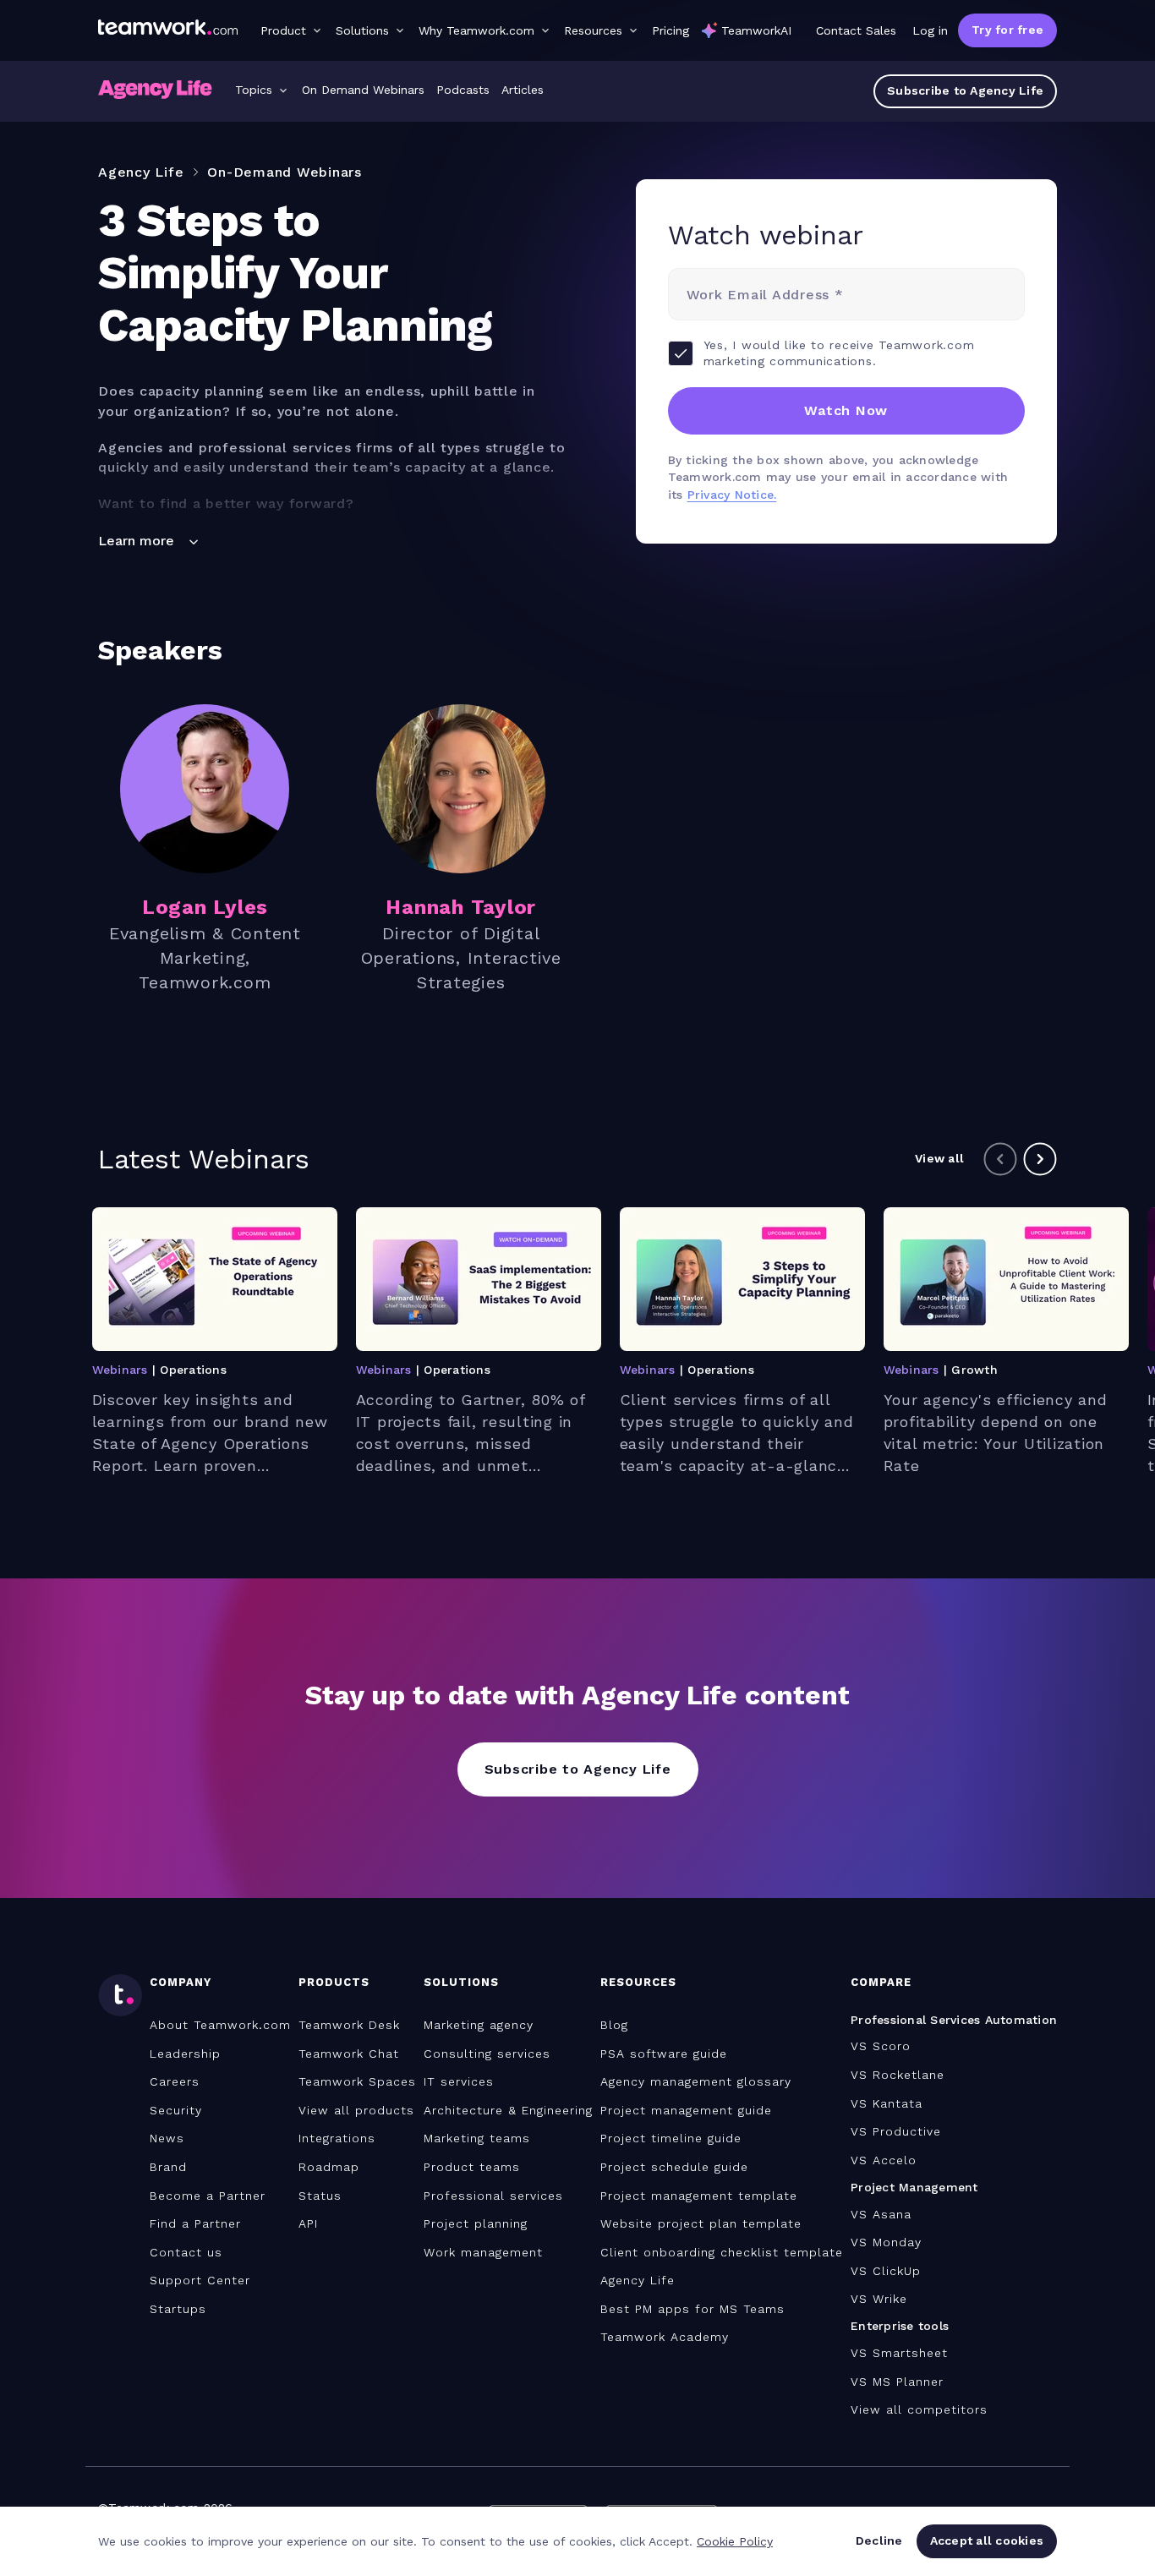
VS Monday (886, 2242)
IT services (459, 2081)
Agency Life (638, 2280)
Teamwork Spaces (357, 2081)
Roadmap (329, 2167)
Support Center (200, 2280)
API (308, 2223)
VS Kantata (887, 2103)
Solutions (362, 30)
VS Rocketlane (898, 2075)
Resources (593, 30)
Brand (168, 2167)
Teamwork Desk (349, 2025)
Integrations (337, 2138)
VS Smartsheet (899, 2353)
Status (320, 2196)
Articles (523, 90)
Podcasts (463, 90)
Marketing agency (479, 2025)
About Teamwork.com (220, 2025)
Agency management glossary (696, 2081)
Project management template (699, 2196)
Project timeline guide (671, 2138)
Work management (483, 2252)
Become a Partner (208, 2196)
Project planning (476, 2223)
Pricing (671, 30)
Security (176, 2110)
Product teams (472, 2167)
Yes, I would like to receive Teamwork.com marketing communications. (839, 353)
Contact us (186, 2252)
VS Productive (896, 2131)
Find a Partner (195, 2223)
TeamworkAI (756, 30)
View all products (356, 2110)
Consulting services (487, 2054)
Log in (930, 30)
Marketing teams (477, 2138)
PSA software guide (664, 2054)
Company (181, 1982)
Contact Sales (856, 30)
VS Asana (881, 2214)
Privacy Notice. (732, 495)
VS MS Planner (897, 2382)
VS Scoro (881, 2046)
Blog (614, 2025)
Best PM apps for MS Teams (692, 2309)
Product (283, 30)
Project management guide (686, 2110)
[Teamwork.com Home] (168, 30)
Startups (178, 2309)
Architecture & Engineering (508, 2110)
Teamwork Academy (665, 2337)
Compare (881, 1982)
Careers (175, 2081)
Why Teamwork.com (476, 30)
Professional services (493, 2196)
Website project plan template (701, 2223)
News (167, 2138)
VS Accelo (884, 2160)
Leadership (185, 2054)
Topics (254, 90)
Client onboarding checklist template (722, 2252)
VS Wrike (879, 2299)
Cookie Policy (735, 2541)
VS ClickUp (886, 2271)
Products (334, 1982)
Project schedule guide (674, 2167)
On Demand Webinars (363, 90)
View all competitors (919, 2409)
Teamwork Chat (349, 2054)
